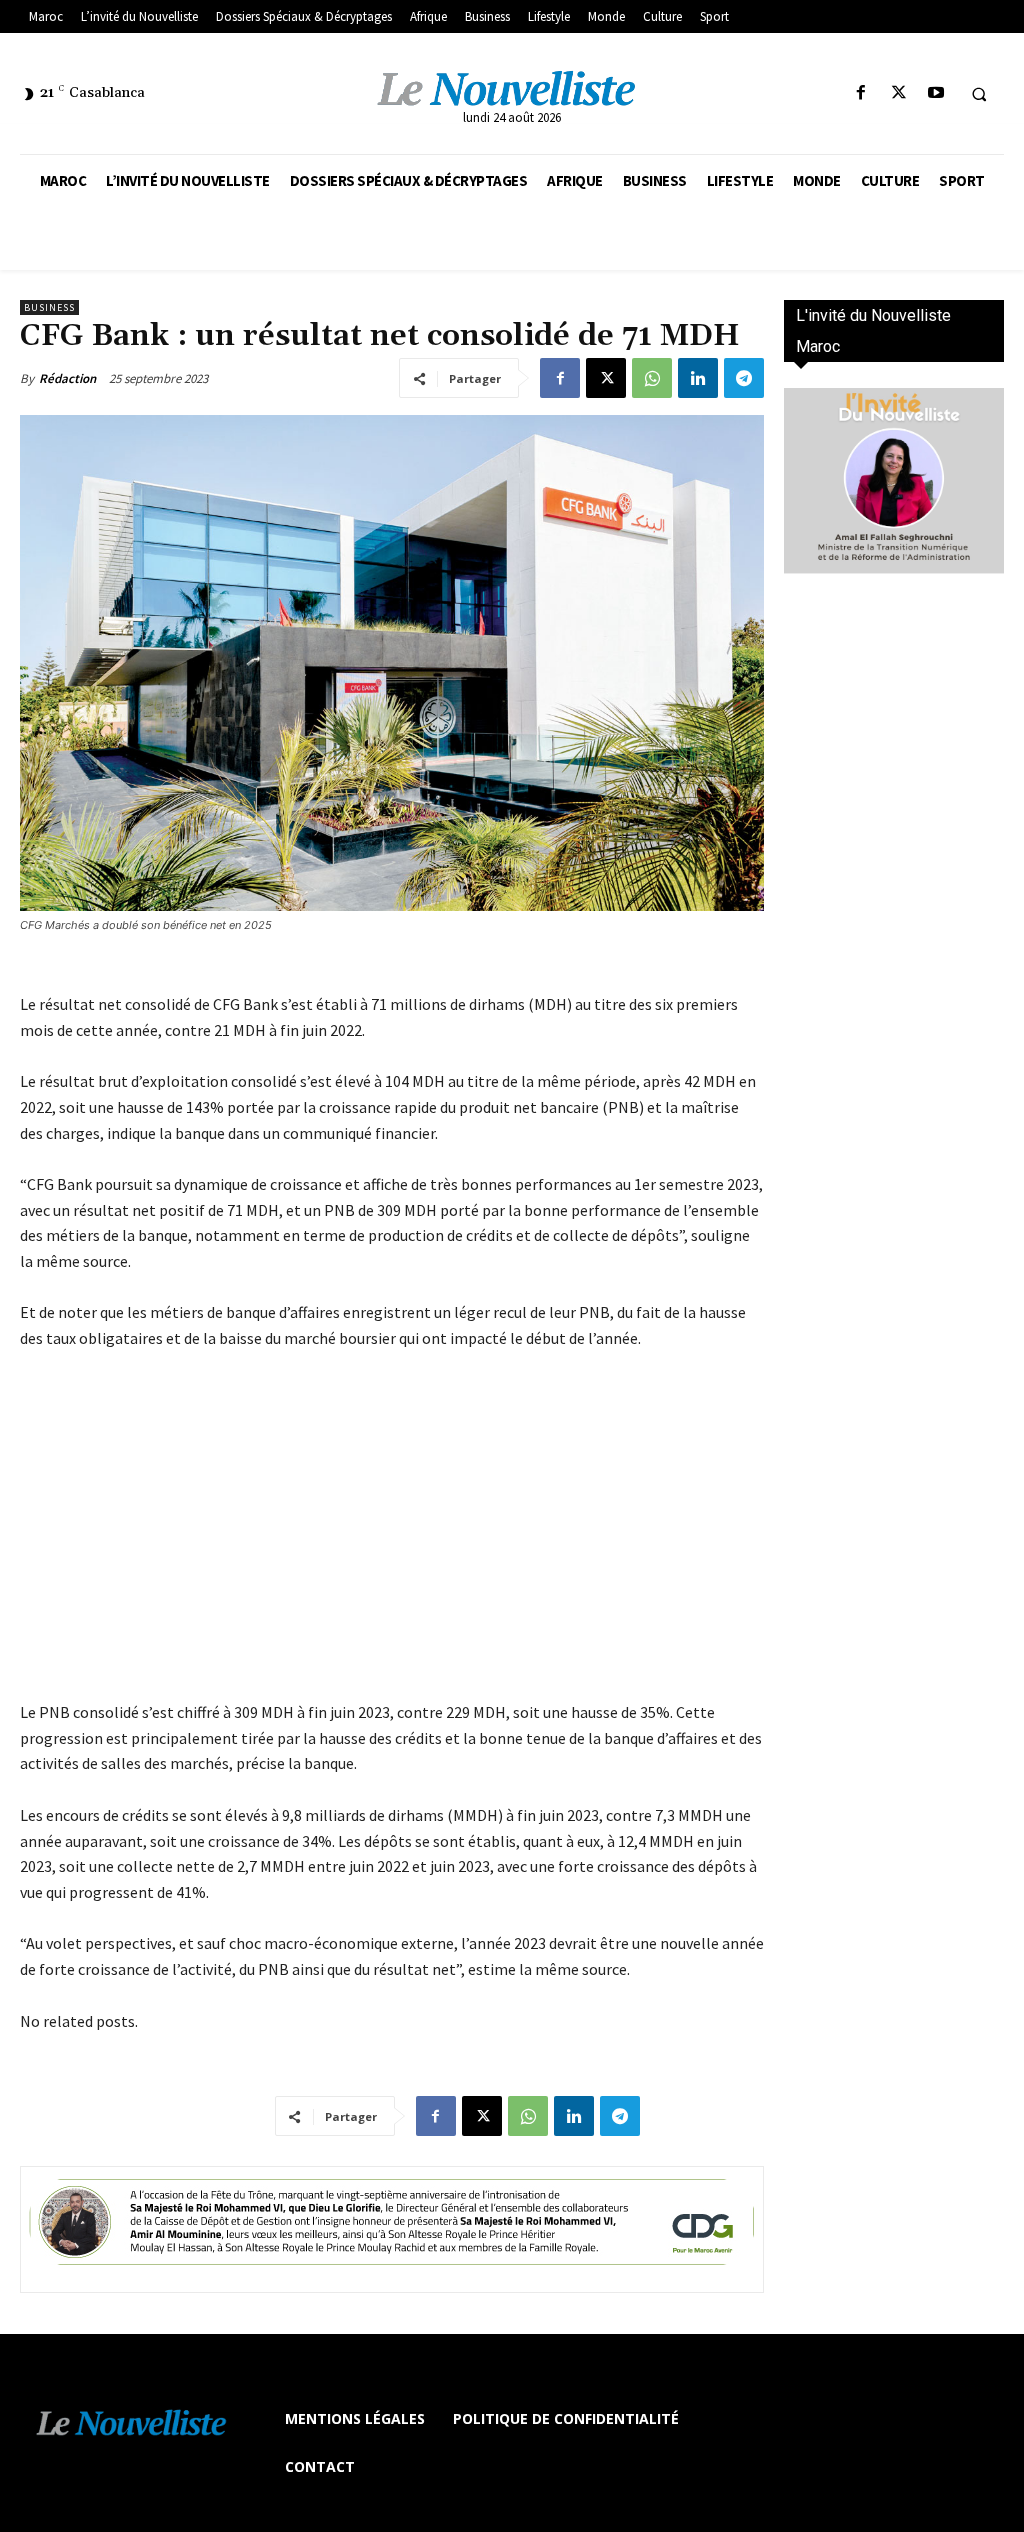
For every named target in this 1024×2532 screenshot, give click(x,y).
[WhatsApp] (652, 378)
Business (49, 307)
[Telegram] (744, 378)
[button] (979, 94)
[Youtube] (935, 93)
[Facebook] (861, 93)
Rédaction (67, 378)
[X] (898, 93)
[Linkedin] (698, 378)
